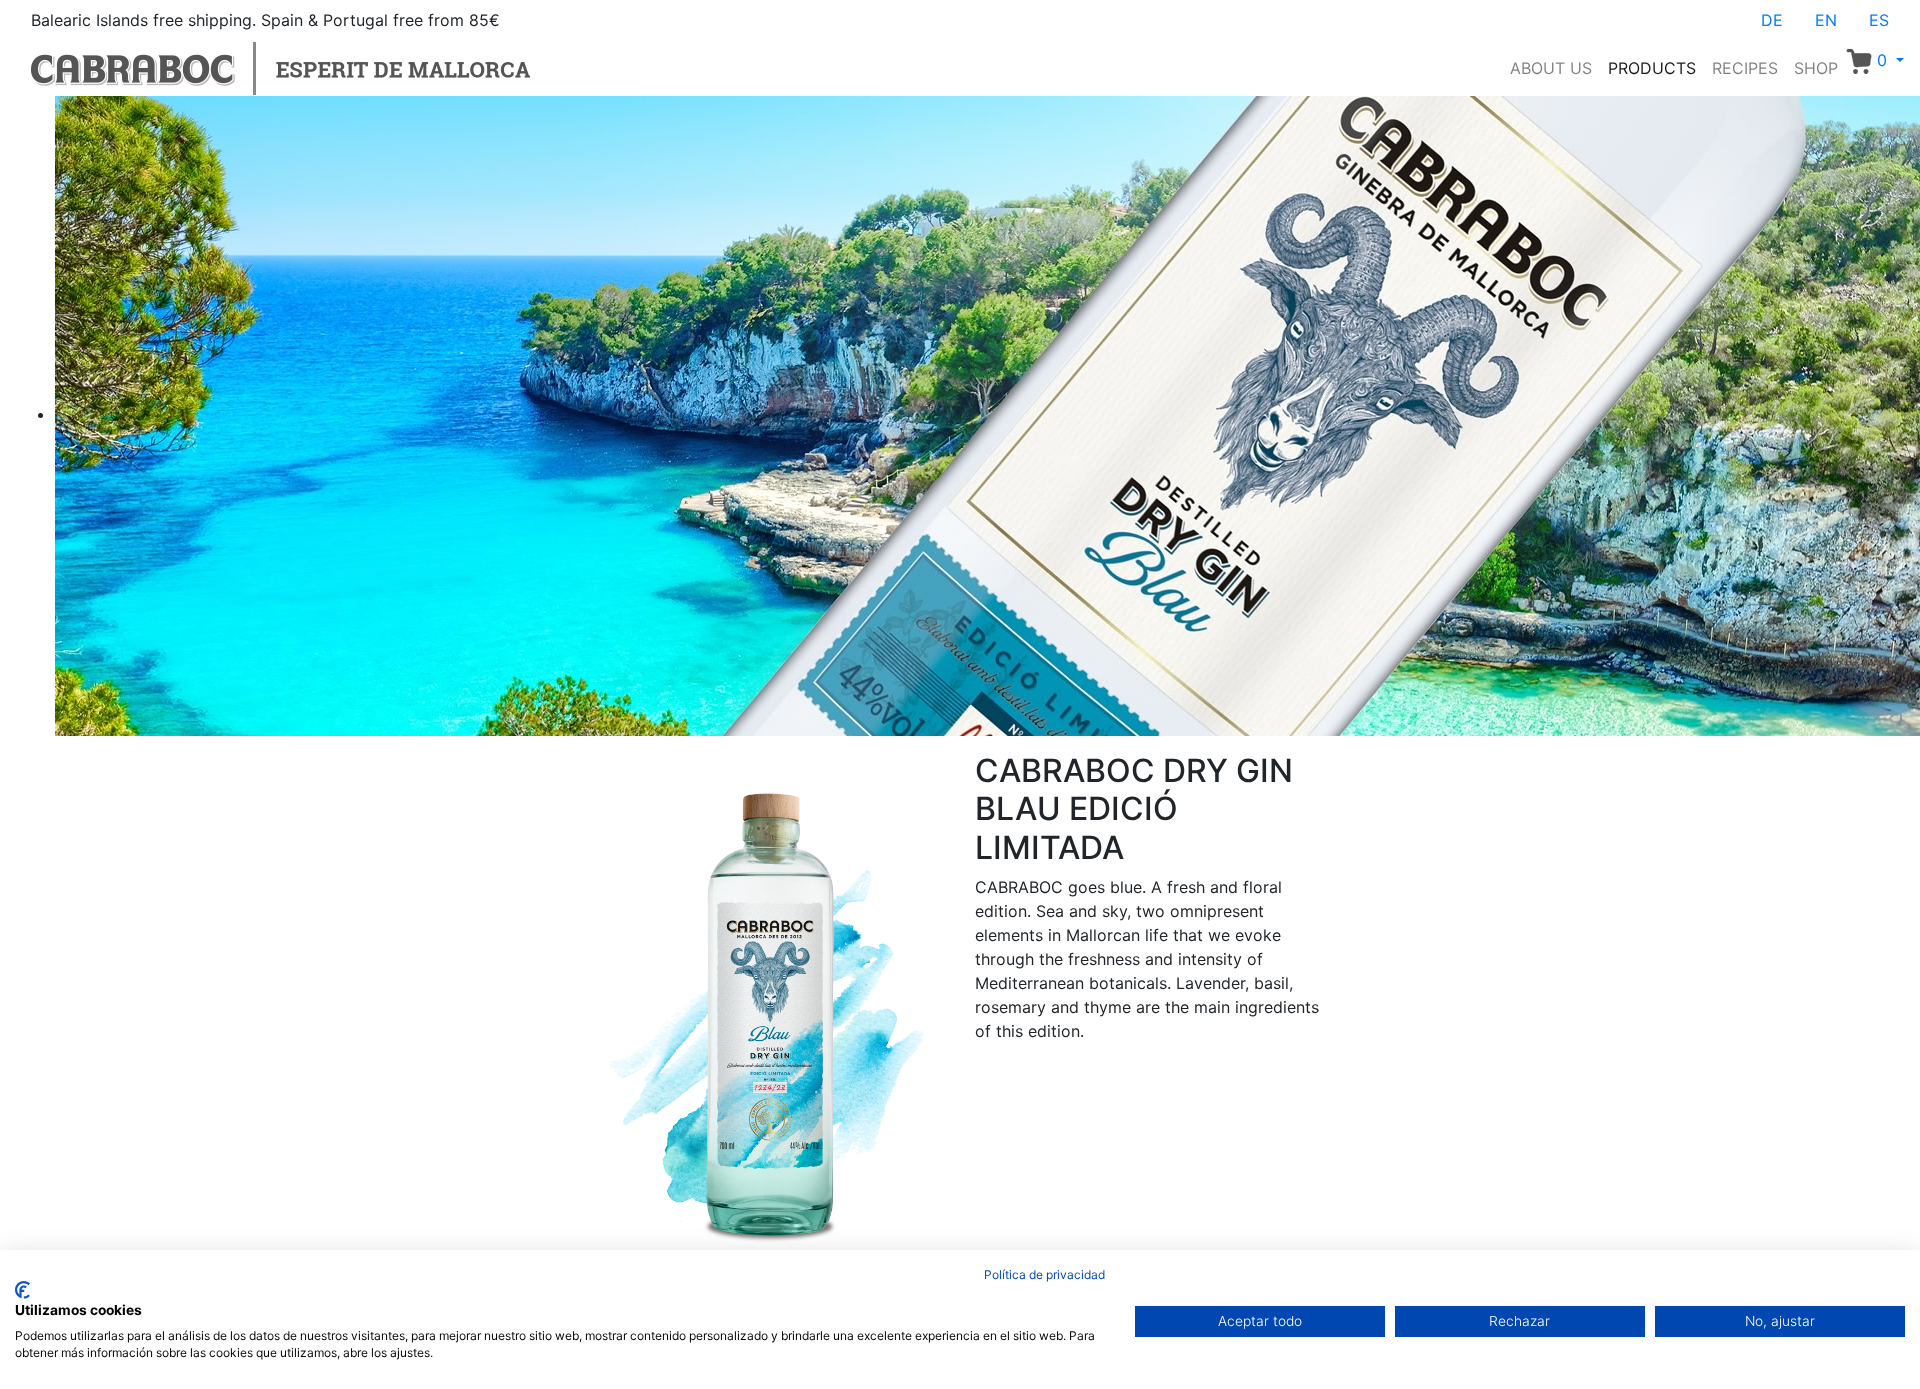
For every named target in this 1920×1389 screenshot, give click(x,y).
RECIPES (1745, 68)
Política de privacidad (1044, 1274)
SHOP (1816, 68)
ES (1879, 20)
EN (1826, 20)
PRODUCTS (1652, 68)
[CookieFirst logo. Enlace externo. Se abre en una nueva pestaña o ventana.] (22, 1290)
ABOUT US (1551, 68)
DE (1772, 20)
